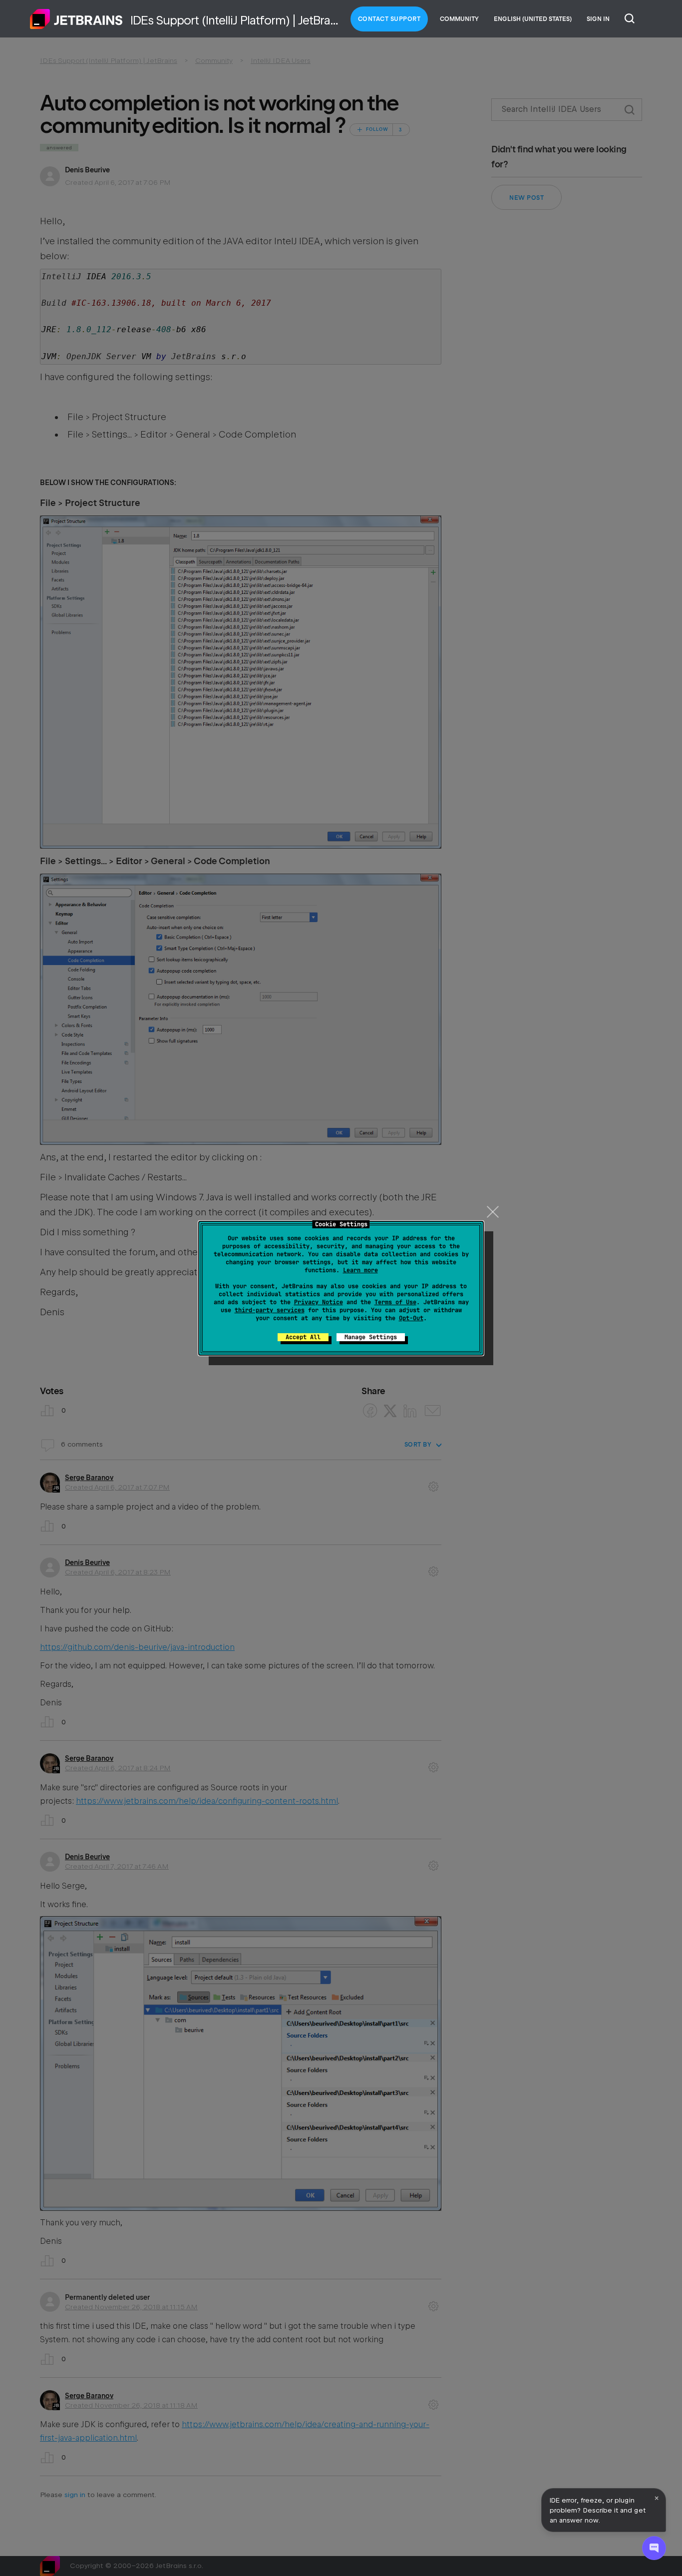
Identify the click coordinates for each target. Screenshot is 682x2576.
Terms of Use (395, 1302)
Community (459, 19)
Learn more (360, 1270)
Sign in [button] (598, 19)
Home (76, 19)
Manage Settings (371, 1337)
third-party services (270, 1310)
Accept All (303, 1337)
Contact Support (389, 19)
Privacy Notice (319, 1302)
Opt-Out (411, 1318)
